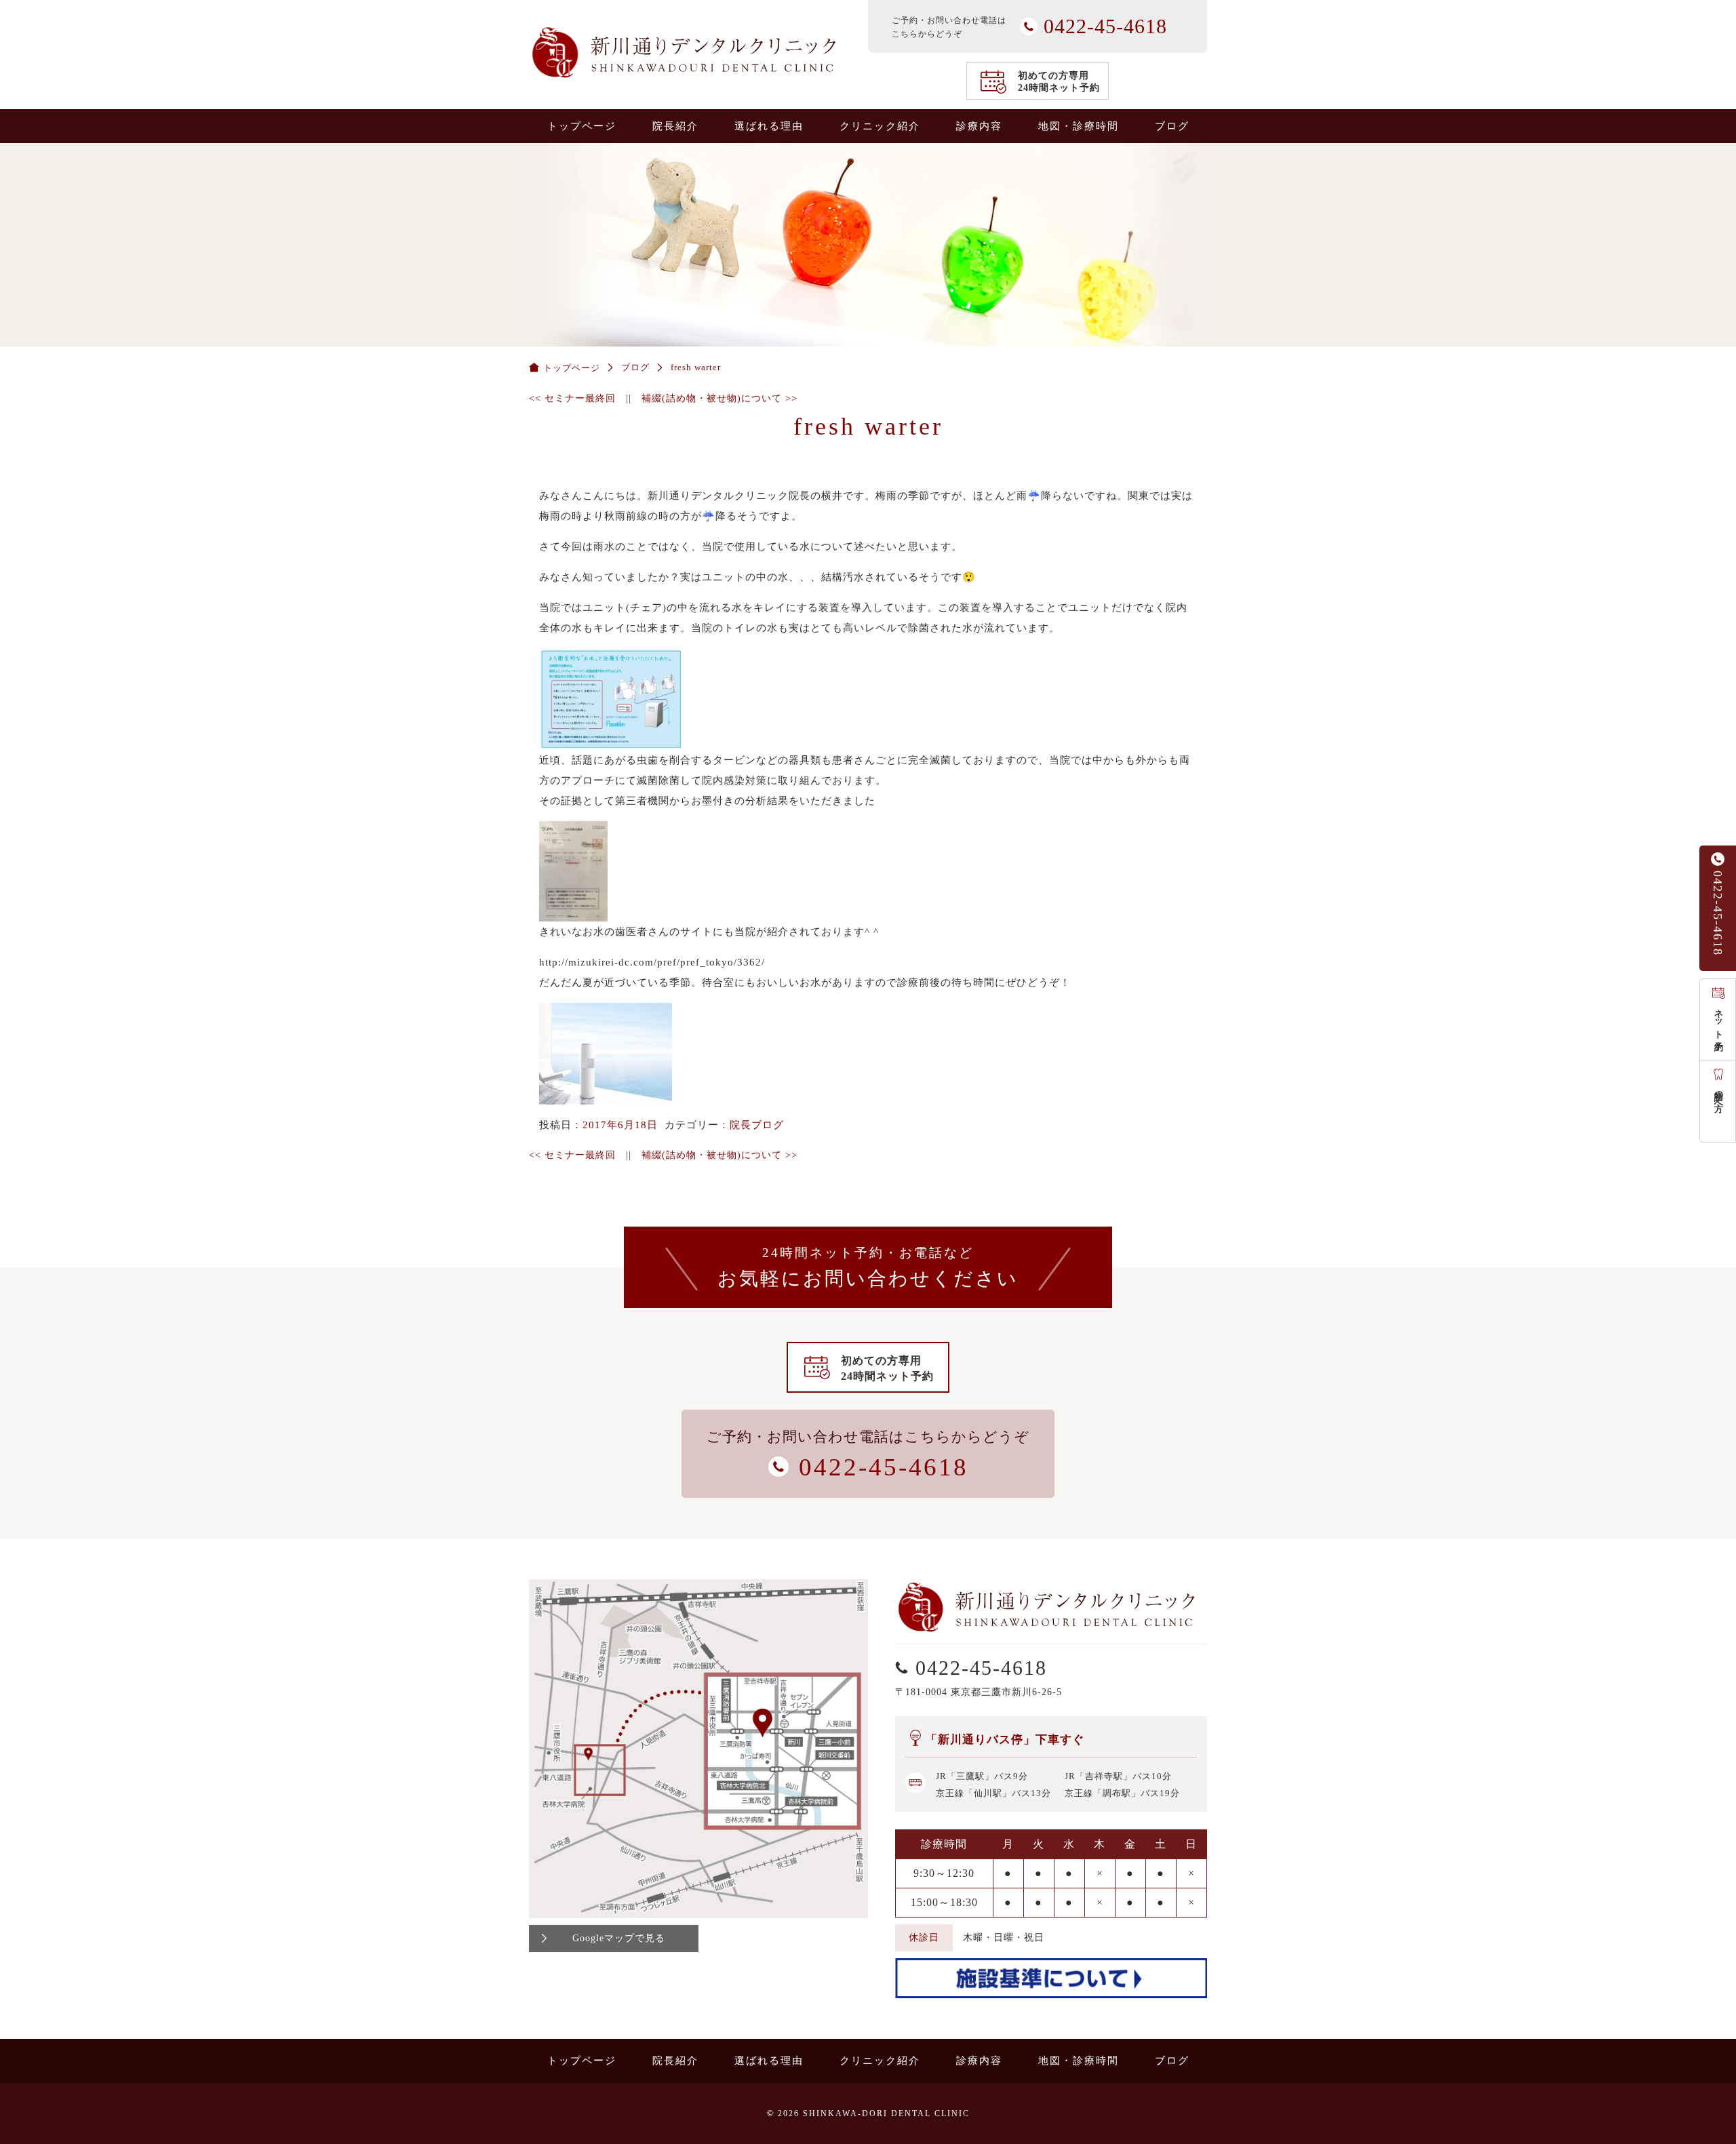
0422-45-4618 (1718, 913)
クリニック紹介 (880, 126)
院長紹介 (675, 126)
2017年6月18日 (620, 1125)
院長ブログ (757, 1125)
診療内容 (979, 126)
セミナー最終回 (572, 398)
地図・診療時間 (1079, 126)
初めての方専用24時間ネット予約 (1059, 82)
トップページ (582, 126)
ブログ (1172, 126)
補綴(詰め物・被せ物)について (719, 398)
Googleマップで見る (619, 1938)
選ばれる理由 (769, 126)
